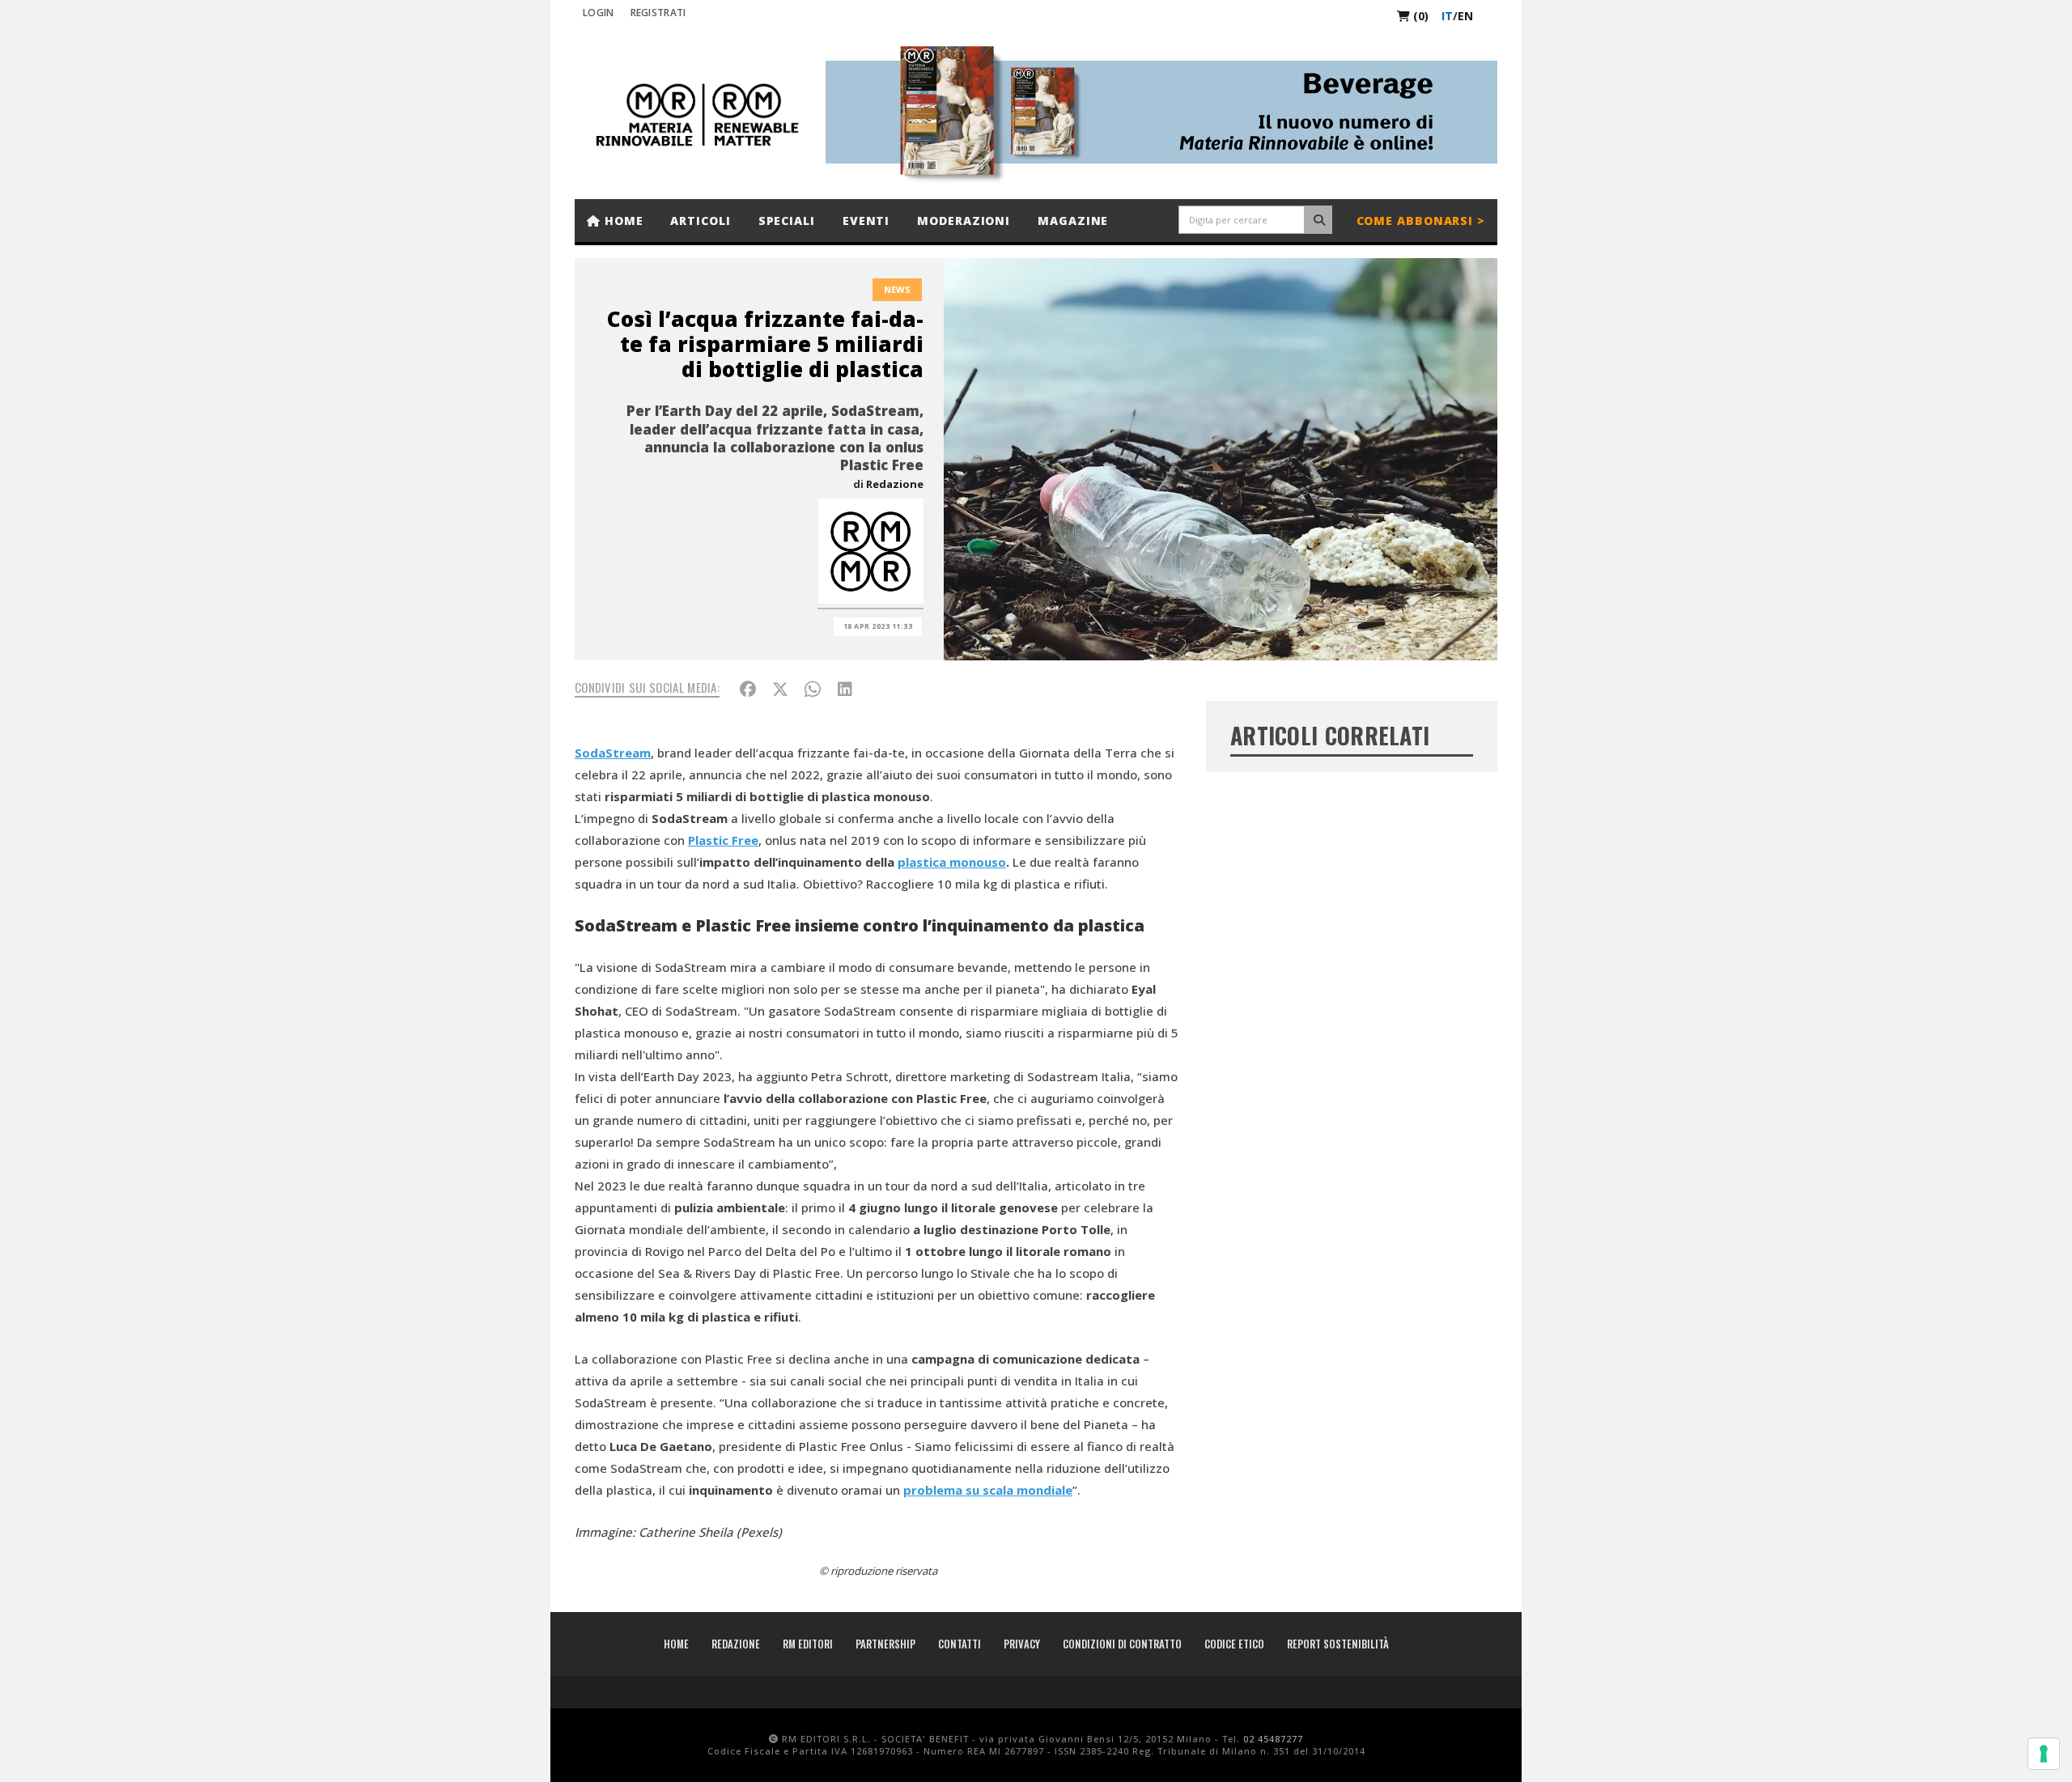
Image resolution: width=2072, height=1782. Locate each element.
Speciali (787, 221)
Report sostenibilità (1338, 1644)
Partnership (885, 1644)
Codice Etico (1234, 1644)
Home (622, 221)
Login (599, 13)
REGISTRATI (658, 13)
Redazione (895, 484)
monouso (978, 862)
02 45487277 (1273, 1739)
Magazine (1073, 221)
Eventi (866, 221)
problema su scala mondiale (988, 1490)
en (1465, 16)
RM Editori (808, 1644)
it (1447, 16)
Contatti (960, 1644)
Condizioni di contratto (1122, 1644)
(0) (1419, 16)
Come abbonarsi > (1421, 221)
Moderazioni (964, 221)
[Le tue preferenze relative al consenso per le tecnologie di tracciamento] (2044, 1754)
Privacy (1022, 1644)
